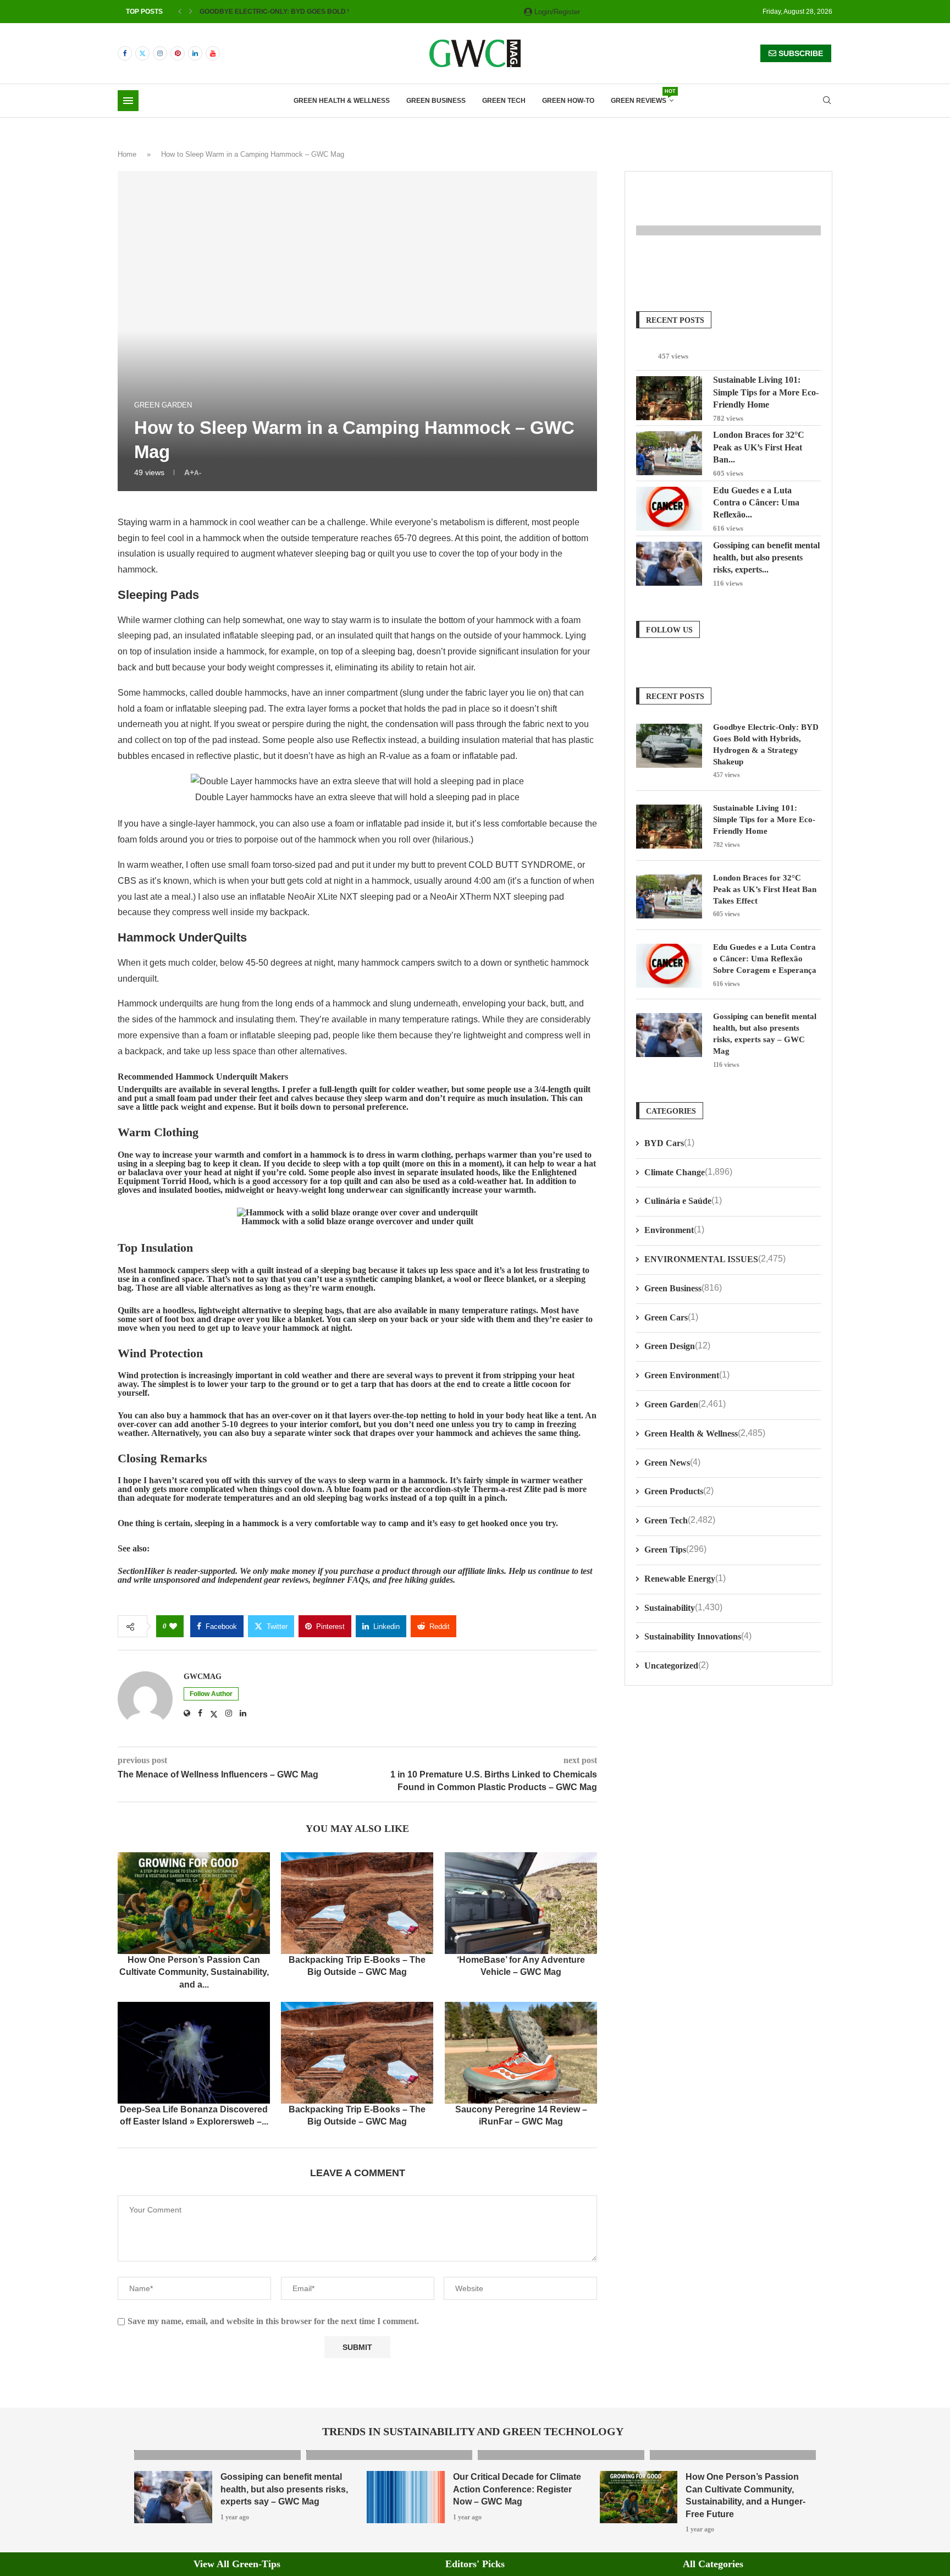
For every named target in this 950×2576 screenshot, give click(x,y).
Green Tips (675, 1549)
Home (127, 154)
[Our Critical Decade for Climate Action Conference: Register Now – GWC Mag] (406, 2497)
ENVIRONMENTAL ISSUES (715, 1259)
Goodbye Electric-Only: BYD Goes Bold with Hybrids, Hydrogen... (321, 12)
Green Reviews (642, 97)
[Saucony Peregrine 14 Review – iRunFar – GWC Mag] (521, 2053)
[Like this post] (173, 1626)
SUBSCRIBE (800, 53)
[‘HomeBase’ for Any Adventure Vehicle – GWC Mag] (521, 1903)
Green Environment (687, 1375)
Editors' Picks (475, 2563)
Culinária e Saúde (683, 1200)
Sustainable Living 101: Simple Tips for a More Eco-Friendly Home (766, 392)
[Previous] (180, 12)
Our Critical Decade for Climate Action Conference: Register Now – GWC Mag (517, 2489)
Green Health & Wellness (342, 101)
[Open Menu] (128, 101)
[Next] (191, 12)
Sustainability (683, 1607)
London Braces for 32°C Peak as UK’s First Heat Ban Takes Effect (765, 889)
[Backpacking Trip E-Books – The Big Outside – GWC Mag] (357, 1903)
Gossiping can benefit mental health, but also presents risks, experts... (766, 557)
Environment (674, 1229)
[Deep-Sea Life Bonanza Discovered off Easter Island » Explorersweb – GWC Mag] (194, 2053)
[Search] (827, 101)
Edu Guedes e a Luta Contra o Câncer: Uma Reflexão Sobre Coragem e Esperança (765, 958)
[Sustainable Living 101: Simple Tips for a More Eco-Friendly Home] (669, 398)
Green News (672, 1462)
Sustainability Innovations (698, 1636)
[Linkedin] (195, 53)
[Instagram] (160, 53)
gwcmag (203, 1676)
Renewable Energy (685, 1578)
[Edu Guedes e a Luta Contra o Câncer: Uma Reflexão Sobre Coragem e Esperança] (669, 509)
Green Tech (504, 101)
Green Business (436, 101)
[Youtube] (213, 53)
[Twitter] (142, 53)
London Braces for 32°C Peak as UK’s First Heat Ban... (759, 447)
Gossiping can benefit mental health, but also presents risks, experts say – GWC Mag (765, 1033)
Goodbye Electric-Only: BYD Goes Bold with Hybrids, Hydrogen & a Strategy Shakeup (766, 744)
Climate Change (688, 1172)
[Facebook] (125, 53)
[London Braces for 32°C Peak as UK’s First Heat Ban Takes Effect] (669, 453)
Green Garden (685, 1404)
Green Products (679, 1491)
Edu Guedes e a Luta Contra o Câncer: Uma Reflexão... (756, 502)
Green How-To (568, 101)
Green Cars (671, 1317)
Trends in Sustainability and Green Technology (473, 2431)
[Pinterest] (178, 53)
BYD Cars (669, 1143)
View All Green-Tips (237, 2563)
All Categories (713, 2563)
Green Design (677, 1345)
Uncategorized (676, 1665)
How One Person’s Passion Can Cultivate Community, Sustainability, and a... (194, 1972)
